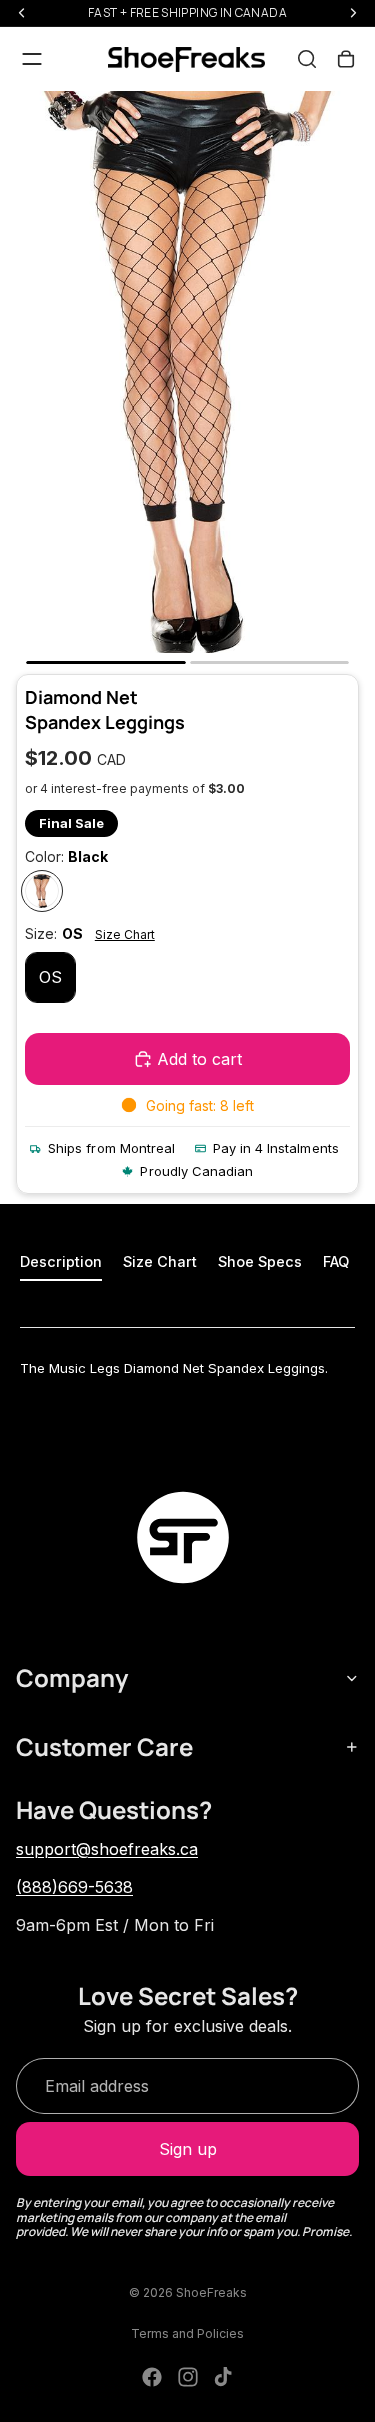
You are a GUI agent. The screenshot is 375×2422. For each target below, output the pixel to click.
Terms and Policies (187, 2333)
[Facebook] (152, 2377)
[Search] (307, 59)
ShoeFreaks (211, 2292)
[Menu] (32, 59)
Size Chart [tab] (160, 1261)
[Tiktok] (223, 2377)
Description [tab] (61, 1261)
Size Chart (125, 934)
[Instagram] (188, 2377)
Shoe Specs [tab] (260, 1261)
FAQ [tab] (336, 1261)
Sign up (188, 2149)
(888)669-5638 (74, 1887)
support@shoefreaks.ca (107, 1849)
